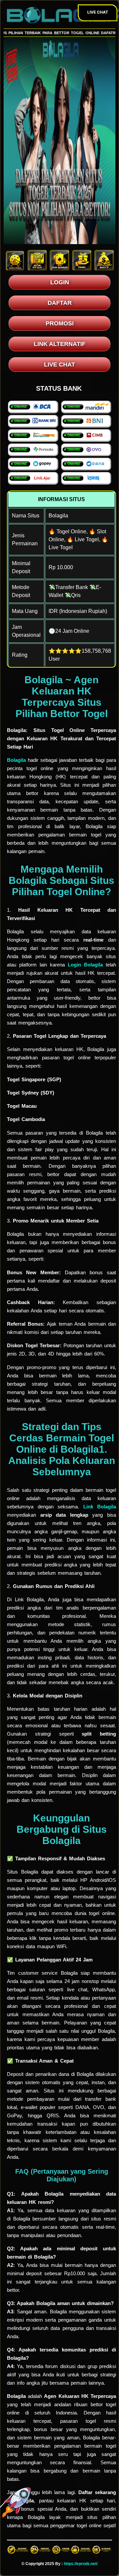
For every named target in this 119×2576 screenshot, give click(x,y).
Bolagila (16, 760)
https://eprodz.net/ (81, 2564)
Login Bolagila (85, 965)
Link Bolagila (100, 1507)
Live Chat (98, 12)
